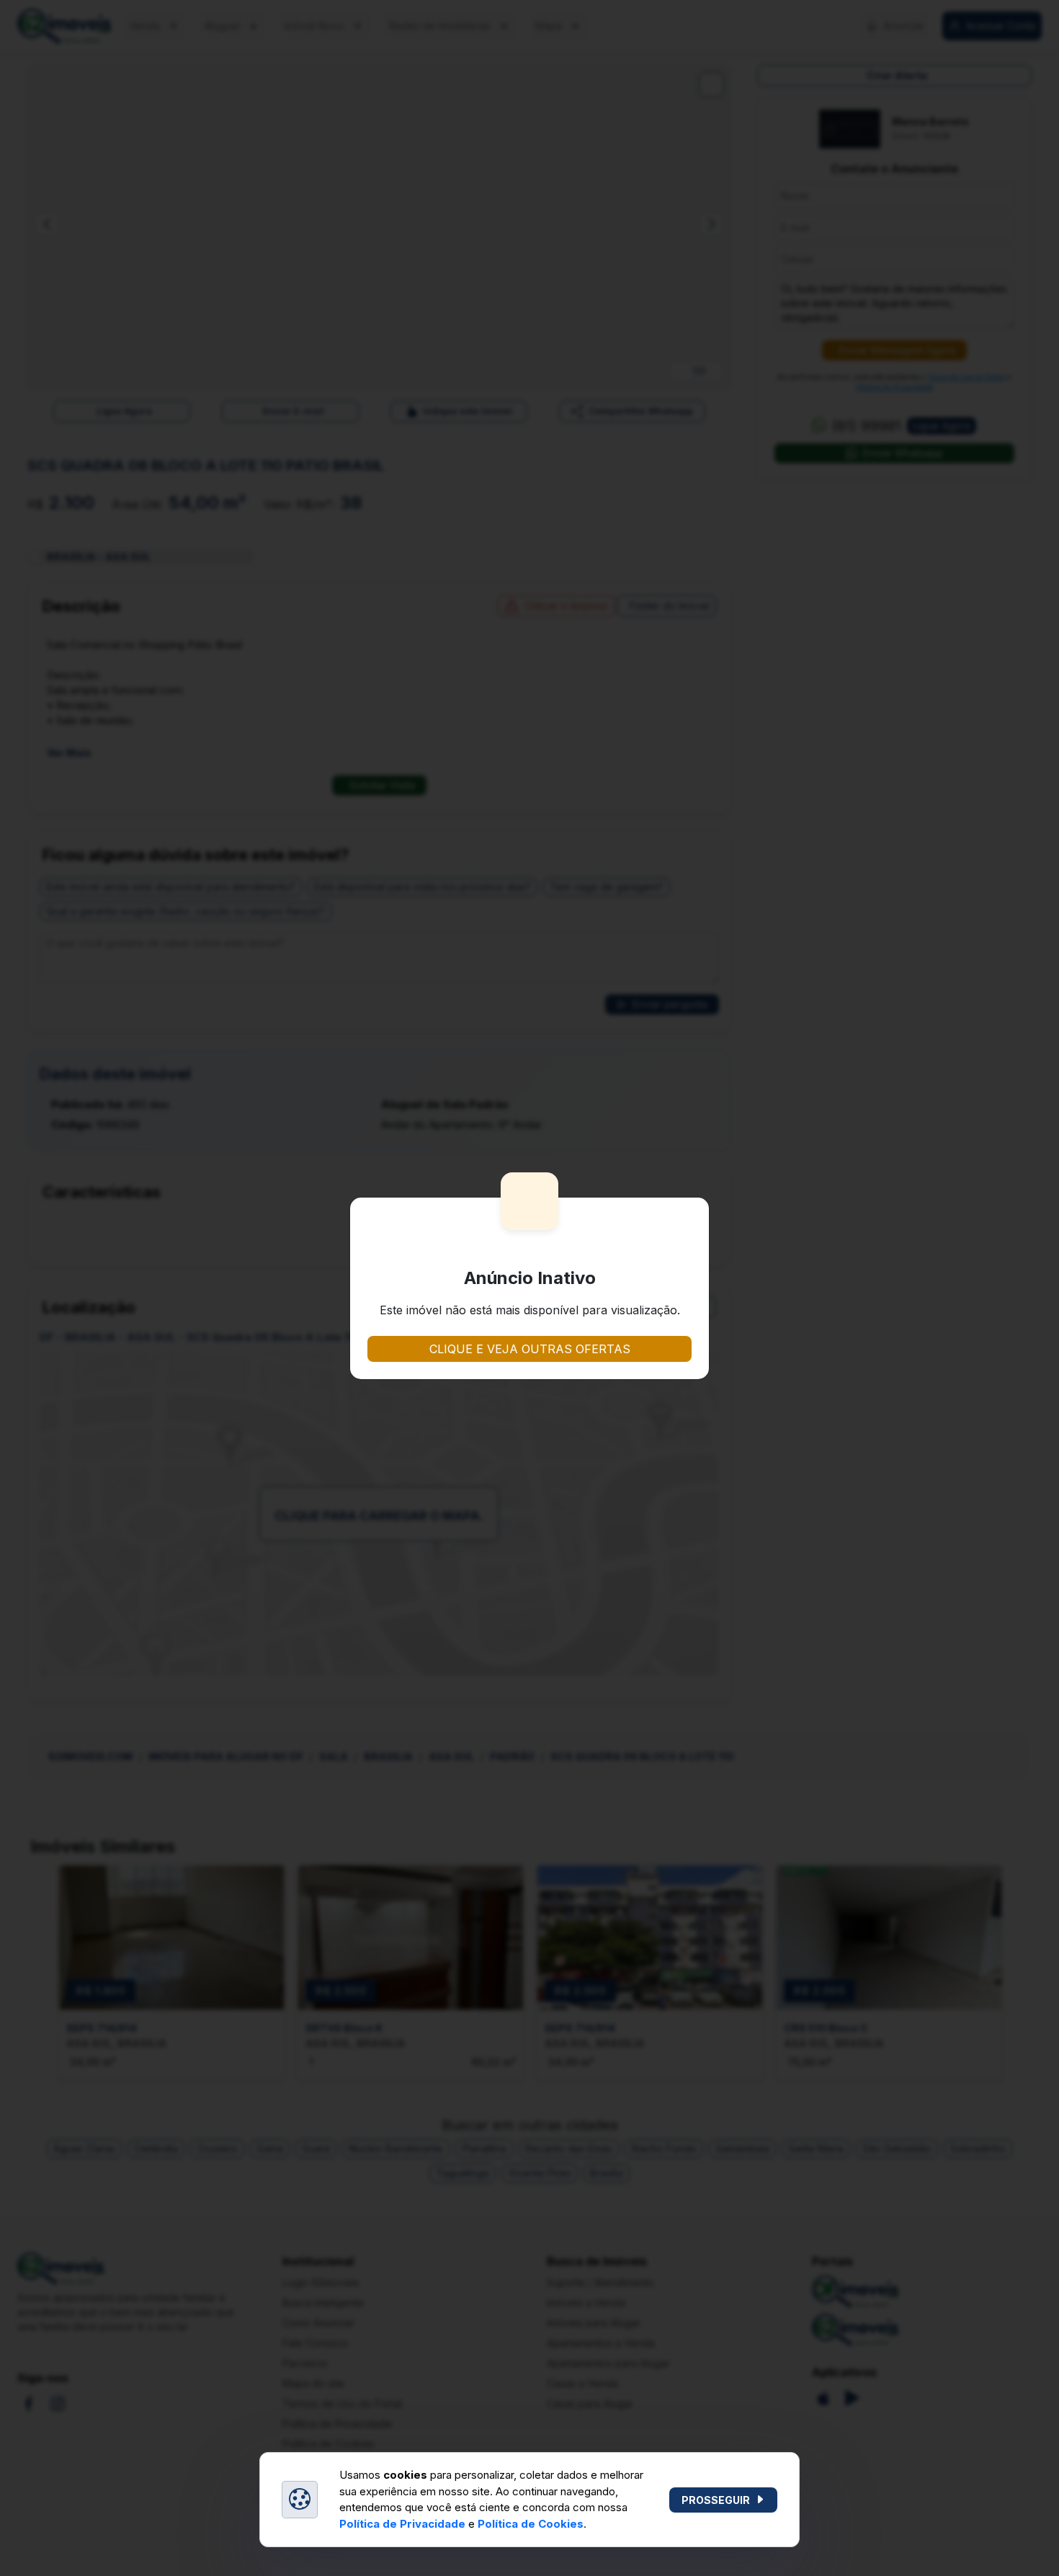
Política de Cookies (531, 2524)
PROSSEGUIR (716, 2500)
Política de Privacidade (402, 2524)
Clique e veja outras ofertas (530, 1349)
